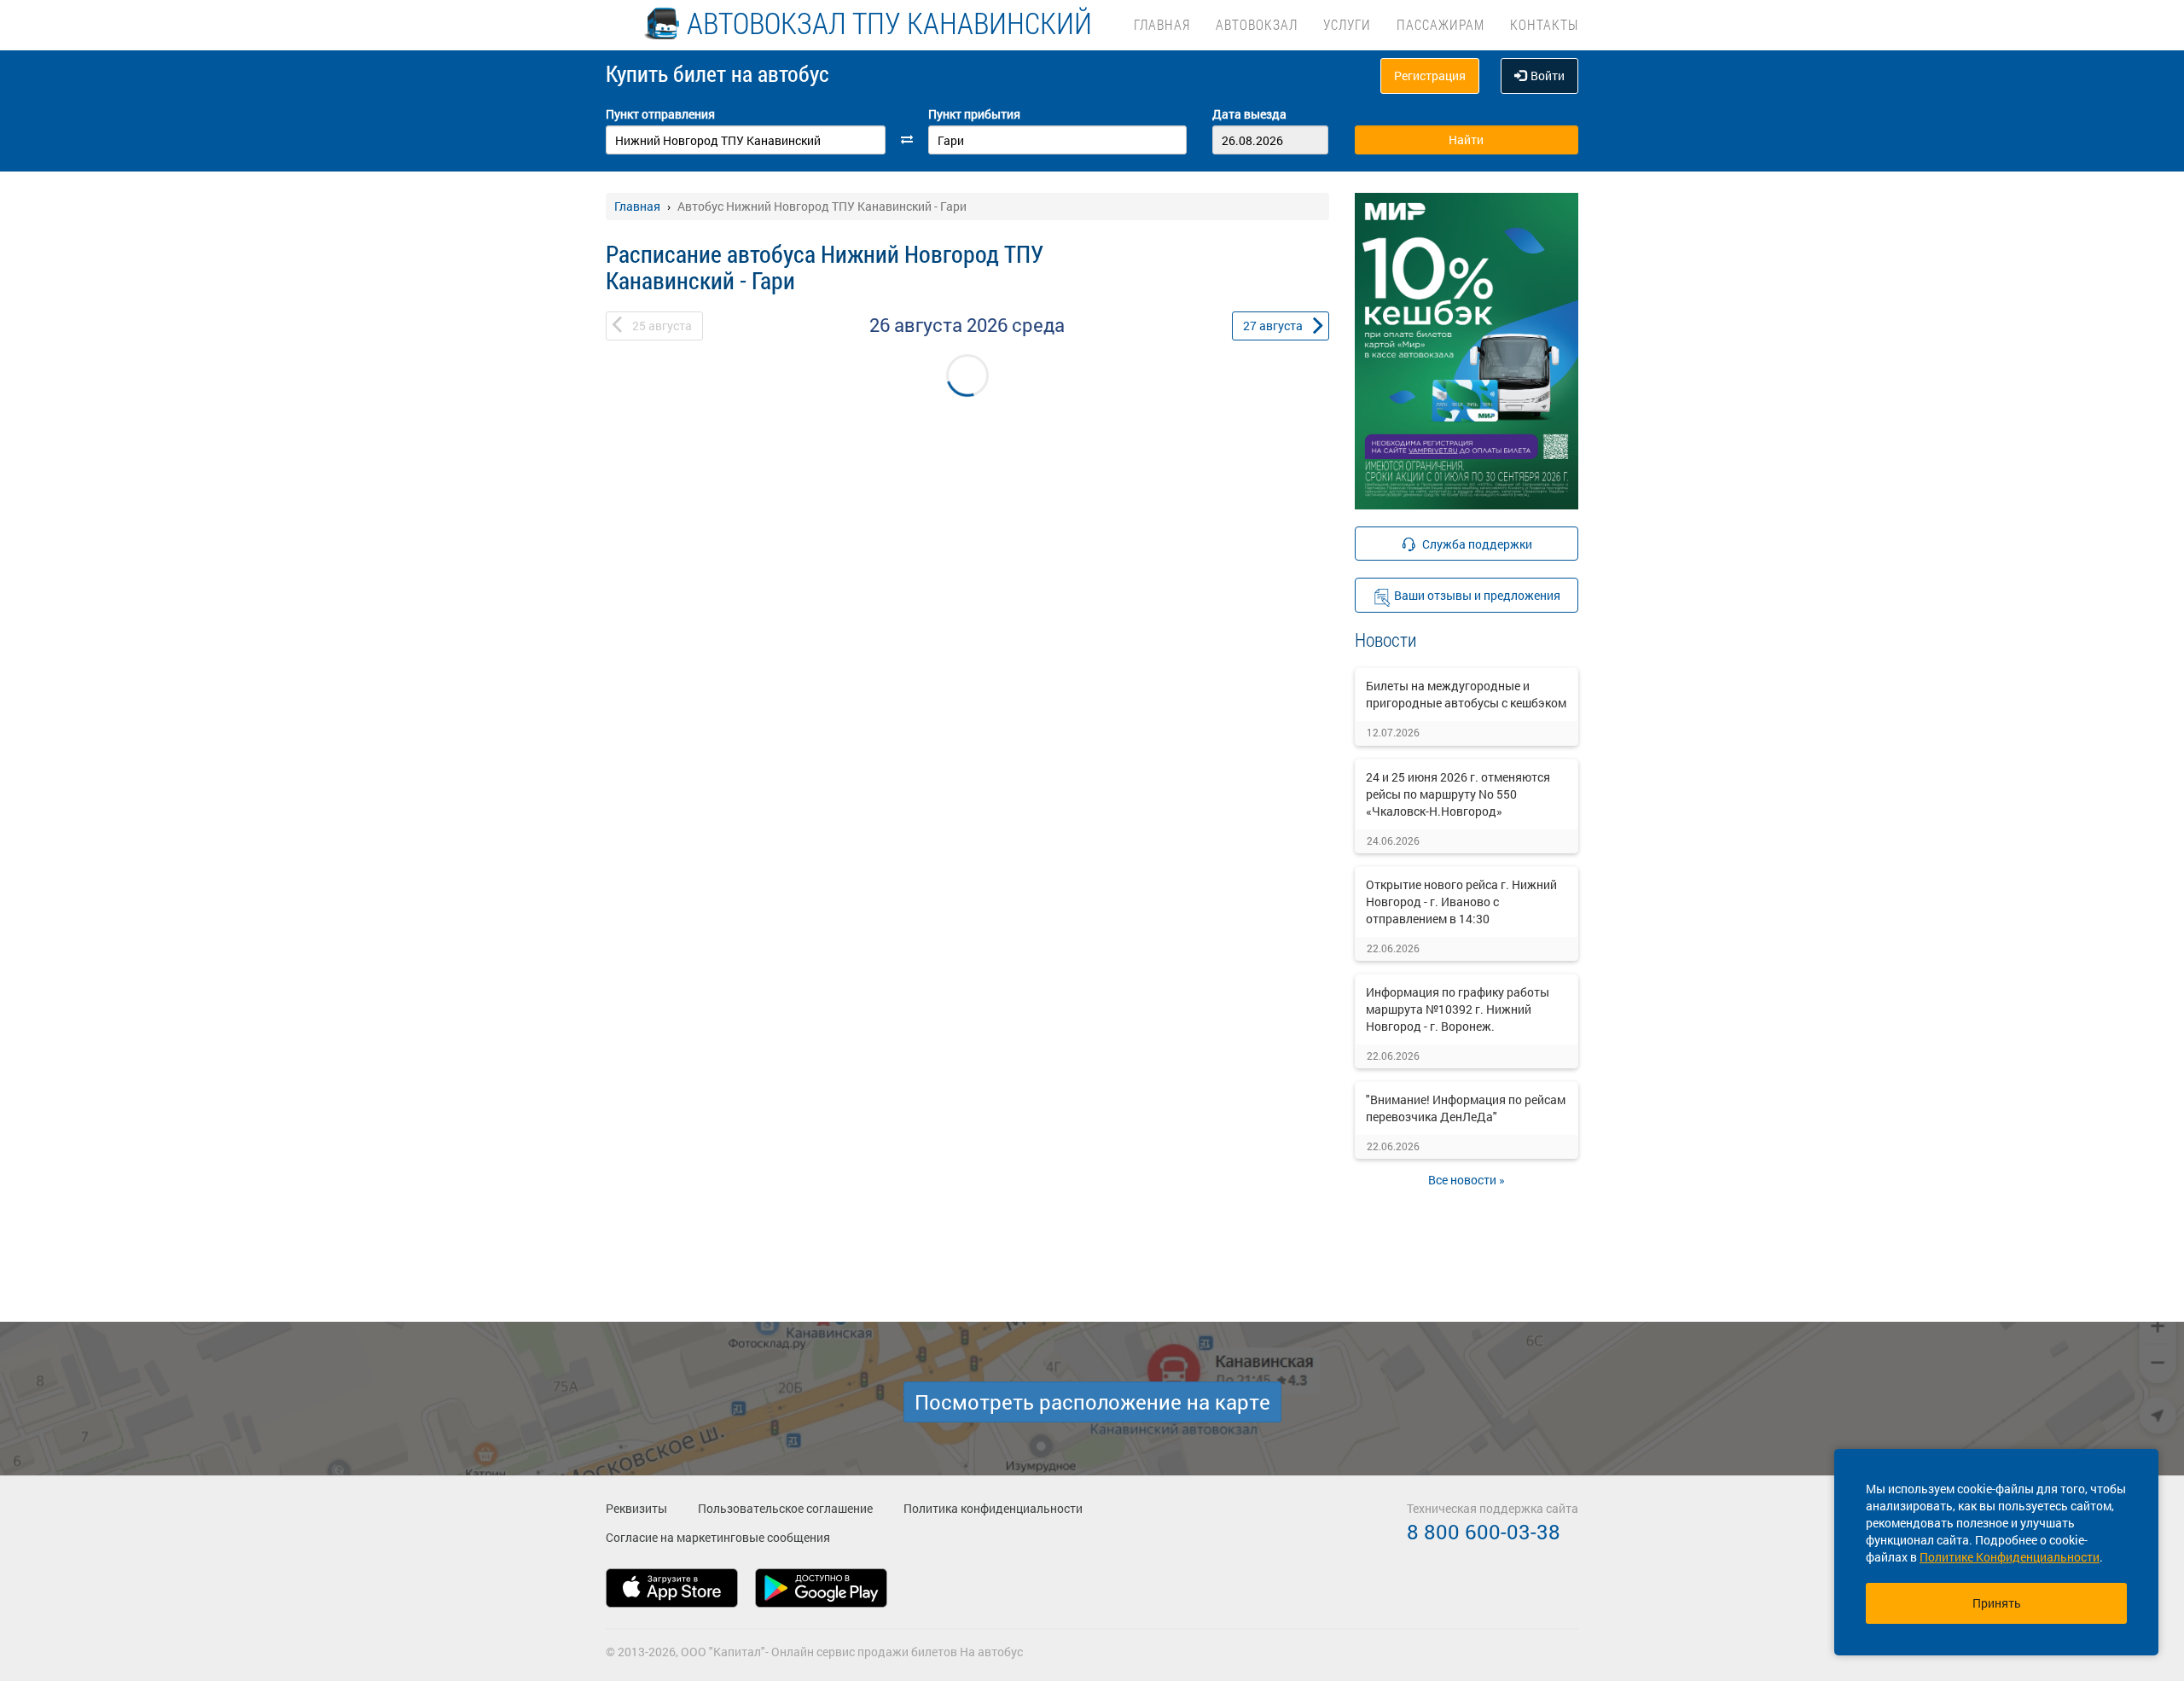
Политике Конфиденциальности (2010, 1557)
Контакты (1544, 24)
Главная (1162, 24)
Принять (1997, 1603)
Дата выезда (1249, 114)
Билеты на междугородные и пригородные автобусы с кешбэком (1466, 694)
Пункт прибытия (974, 114)
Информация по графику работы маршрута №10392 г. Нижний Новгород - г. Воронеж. (1458, 1009)
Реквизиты (636, 1508)
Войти (1548, 76)
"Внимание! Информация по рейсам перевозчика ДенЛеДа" (1466, 1108)
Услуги (1347, 24)
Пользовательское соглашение (785, 1508)
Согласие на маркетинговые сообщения (718, 1537)
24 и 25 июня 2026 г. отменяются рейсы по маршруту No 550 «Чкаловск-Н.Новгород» (1458, 794)
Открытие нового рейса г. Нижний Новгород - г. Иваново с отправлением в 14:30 (1461, 902)
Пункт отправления (660, 114)
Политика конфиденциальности (993, 1508)
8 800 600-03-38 (1484, 1532)
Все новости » (1467, 1180)
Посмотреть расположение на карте (1092, 1402)
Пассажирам (1441, 24)
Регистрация (1430, 76)
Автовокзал (1257, 24)
